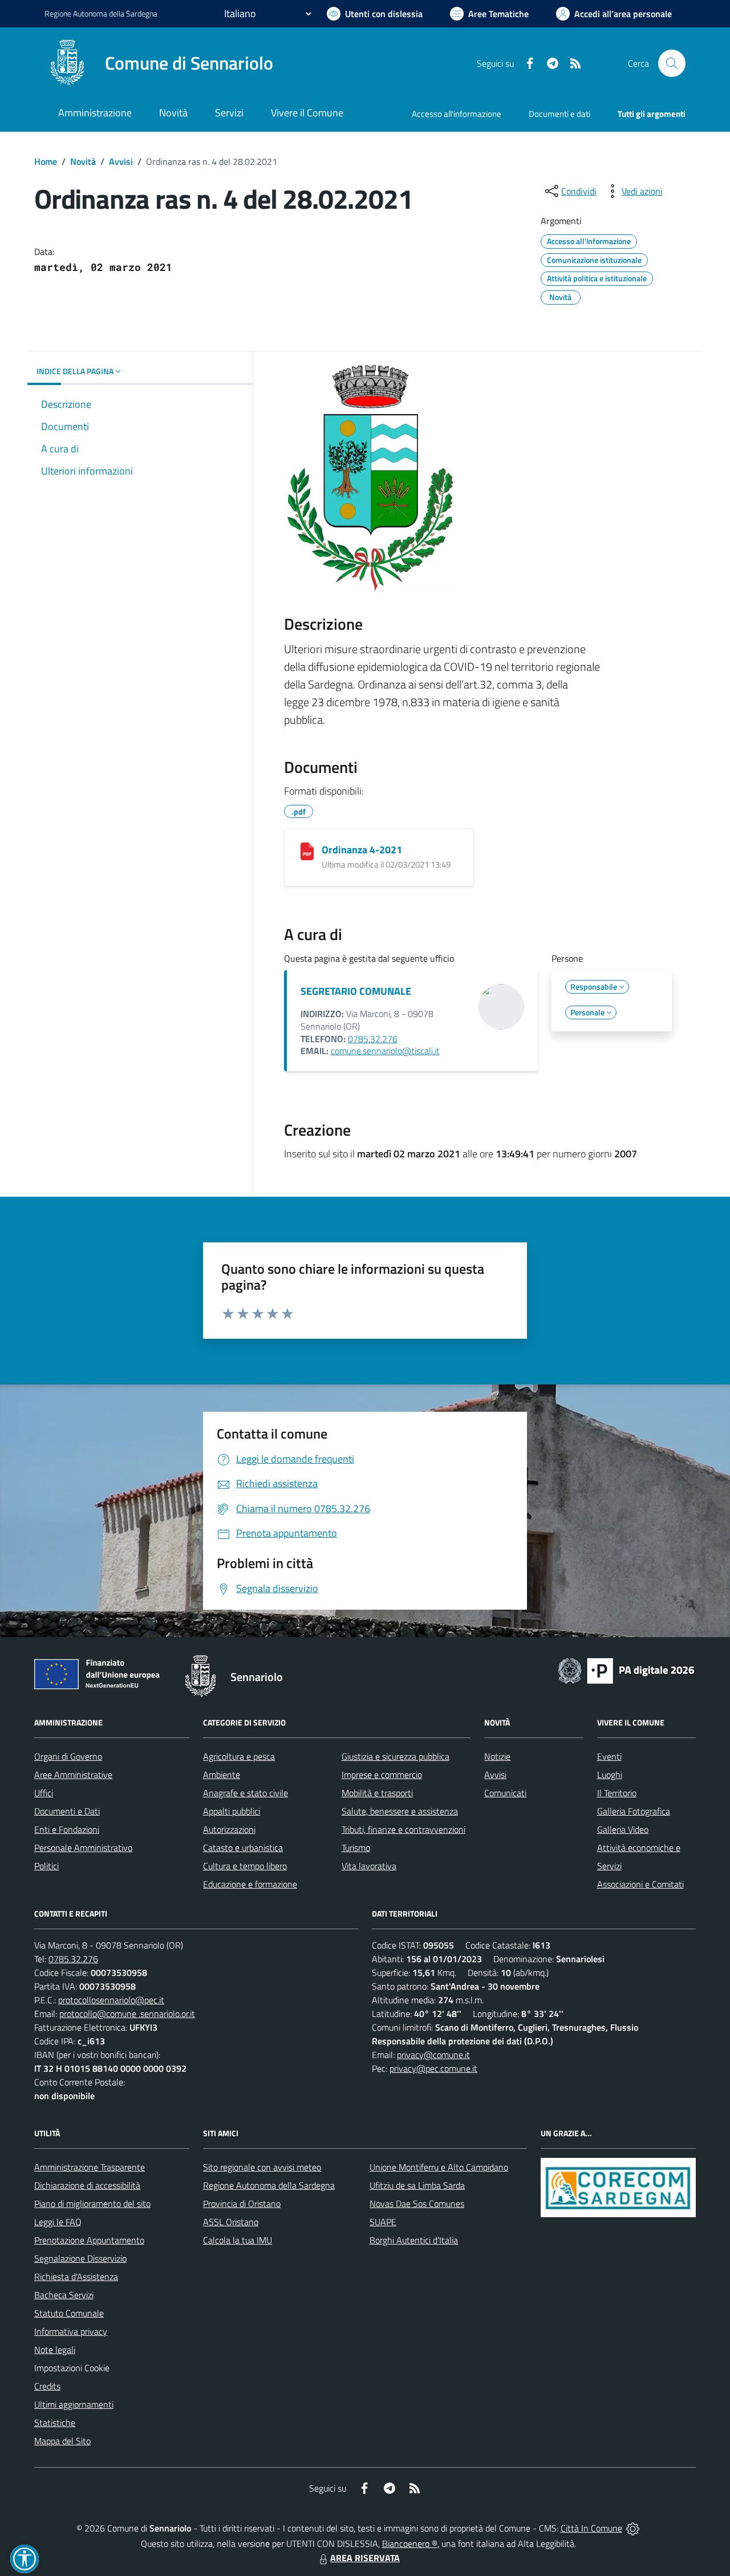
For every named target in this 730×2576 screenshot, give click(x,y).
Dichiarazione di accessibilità (87, 2185)
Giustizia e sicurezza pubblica (396, 1756)
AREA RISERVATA (365, 2558)
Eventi (609, 1756)
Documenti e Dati (67, 1811)
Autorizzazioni (229, 1829)
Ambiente (222, 1775)
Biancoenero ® (410, 2543)
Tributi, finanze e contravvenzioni (403, 1829)
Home (46, 161)
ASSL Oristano (231, 2222)
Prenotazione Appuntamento (89, 2240)
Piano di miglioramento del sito (92, 2204)
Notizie (497, 1756)
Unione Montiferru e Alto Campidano (439, 2167)
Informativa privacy (71, 2331)
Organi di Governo (68, 1756)
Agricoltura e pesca (239, 1756)
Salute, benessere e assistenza (400, 1811)
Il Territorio (617, 1793)
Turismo (356, 1848)
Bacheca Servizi (64, 2295)
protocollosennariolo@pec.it (111, 2000)
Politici (46, 1866)
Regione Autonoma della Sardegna (269, 2185)
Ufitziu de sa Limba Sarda (417, 2185)
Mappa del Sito (62, 2441)
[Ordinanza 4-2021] (307, 851)
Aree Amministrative (73, 1775)
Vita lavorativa (369, 1866)
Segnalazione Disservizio (80, 2258)
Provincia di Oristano (242, 2204)
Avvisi (121, 161)
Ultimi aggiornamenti (74, 2404)
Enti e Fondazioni (67, 1829)
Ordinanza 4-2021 (362, 850)
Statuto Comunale (69, 2313)
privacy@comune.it (433, 2055)
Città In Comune (591, 2528)
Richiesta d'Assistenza (76, 2277)
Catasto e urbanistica (243, 1848)
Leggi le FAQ (58, 2222)
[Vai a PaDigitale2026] (626, 1670)
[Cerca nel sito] (672, 63)
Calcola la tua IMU (238, 2240)
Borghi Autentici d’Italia (414, 2240)
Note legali (55, 2350)
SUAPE (383, 2222)
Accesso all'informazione (457, 114)
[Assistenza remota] (633, 2528)
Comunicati (505, 1793)
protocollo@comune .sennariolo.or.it (127, 2014)
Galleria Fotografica (634, 1811)
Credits (47, 2386)
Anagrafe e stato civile (246, 1793)
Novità (83, 161)
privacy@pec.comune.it (433, 2068)
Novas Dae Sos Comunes (417, 2204)
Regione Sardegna (101, 13)
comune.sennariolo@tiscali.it (385, 1051)
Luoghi (610, 1775)
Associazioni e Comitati (640, 1884)
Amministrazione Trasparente (90, 2167)
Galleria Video (623, 1829)
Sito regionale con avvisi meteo (262, 2167)
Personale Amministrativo (83, 1848)
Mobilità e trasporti (377, 1793)
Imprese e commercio (382, 1775)
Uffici (44, 1793)
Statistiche (55, 2423)
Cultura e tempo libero (245, 1866)
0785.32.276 (373, 1039)
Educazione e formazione (250, 1884)
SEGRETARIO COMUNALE (356, 991)
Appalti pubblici (232, 1811)
